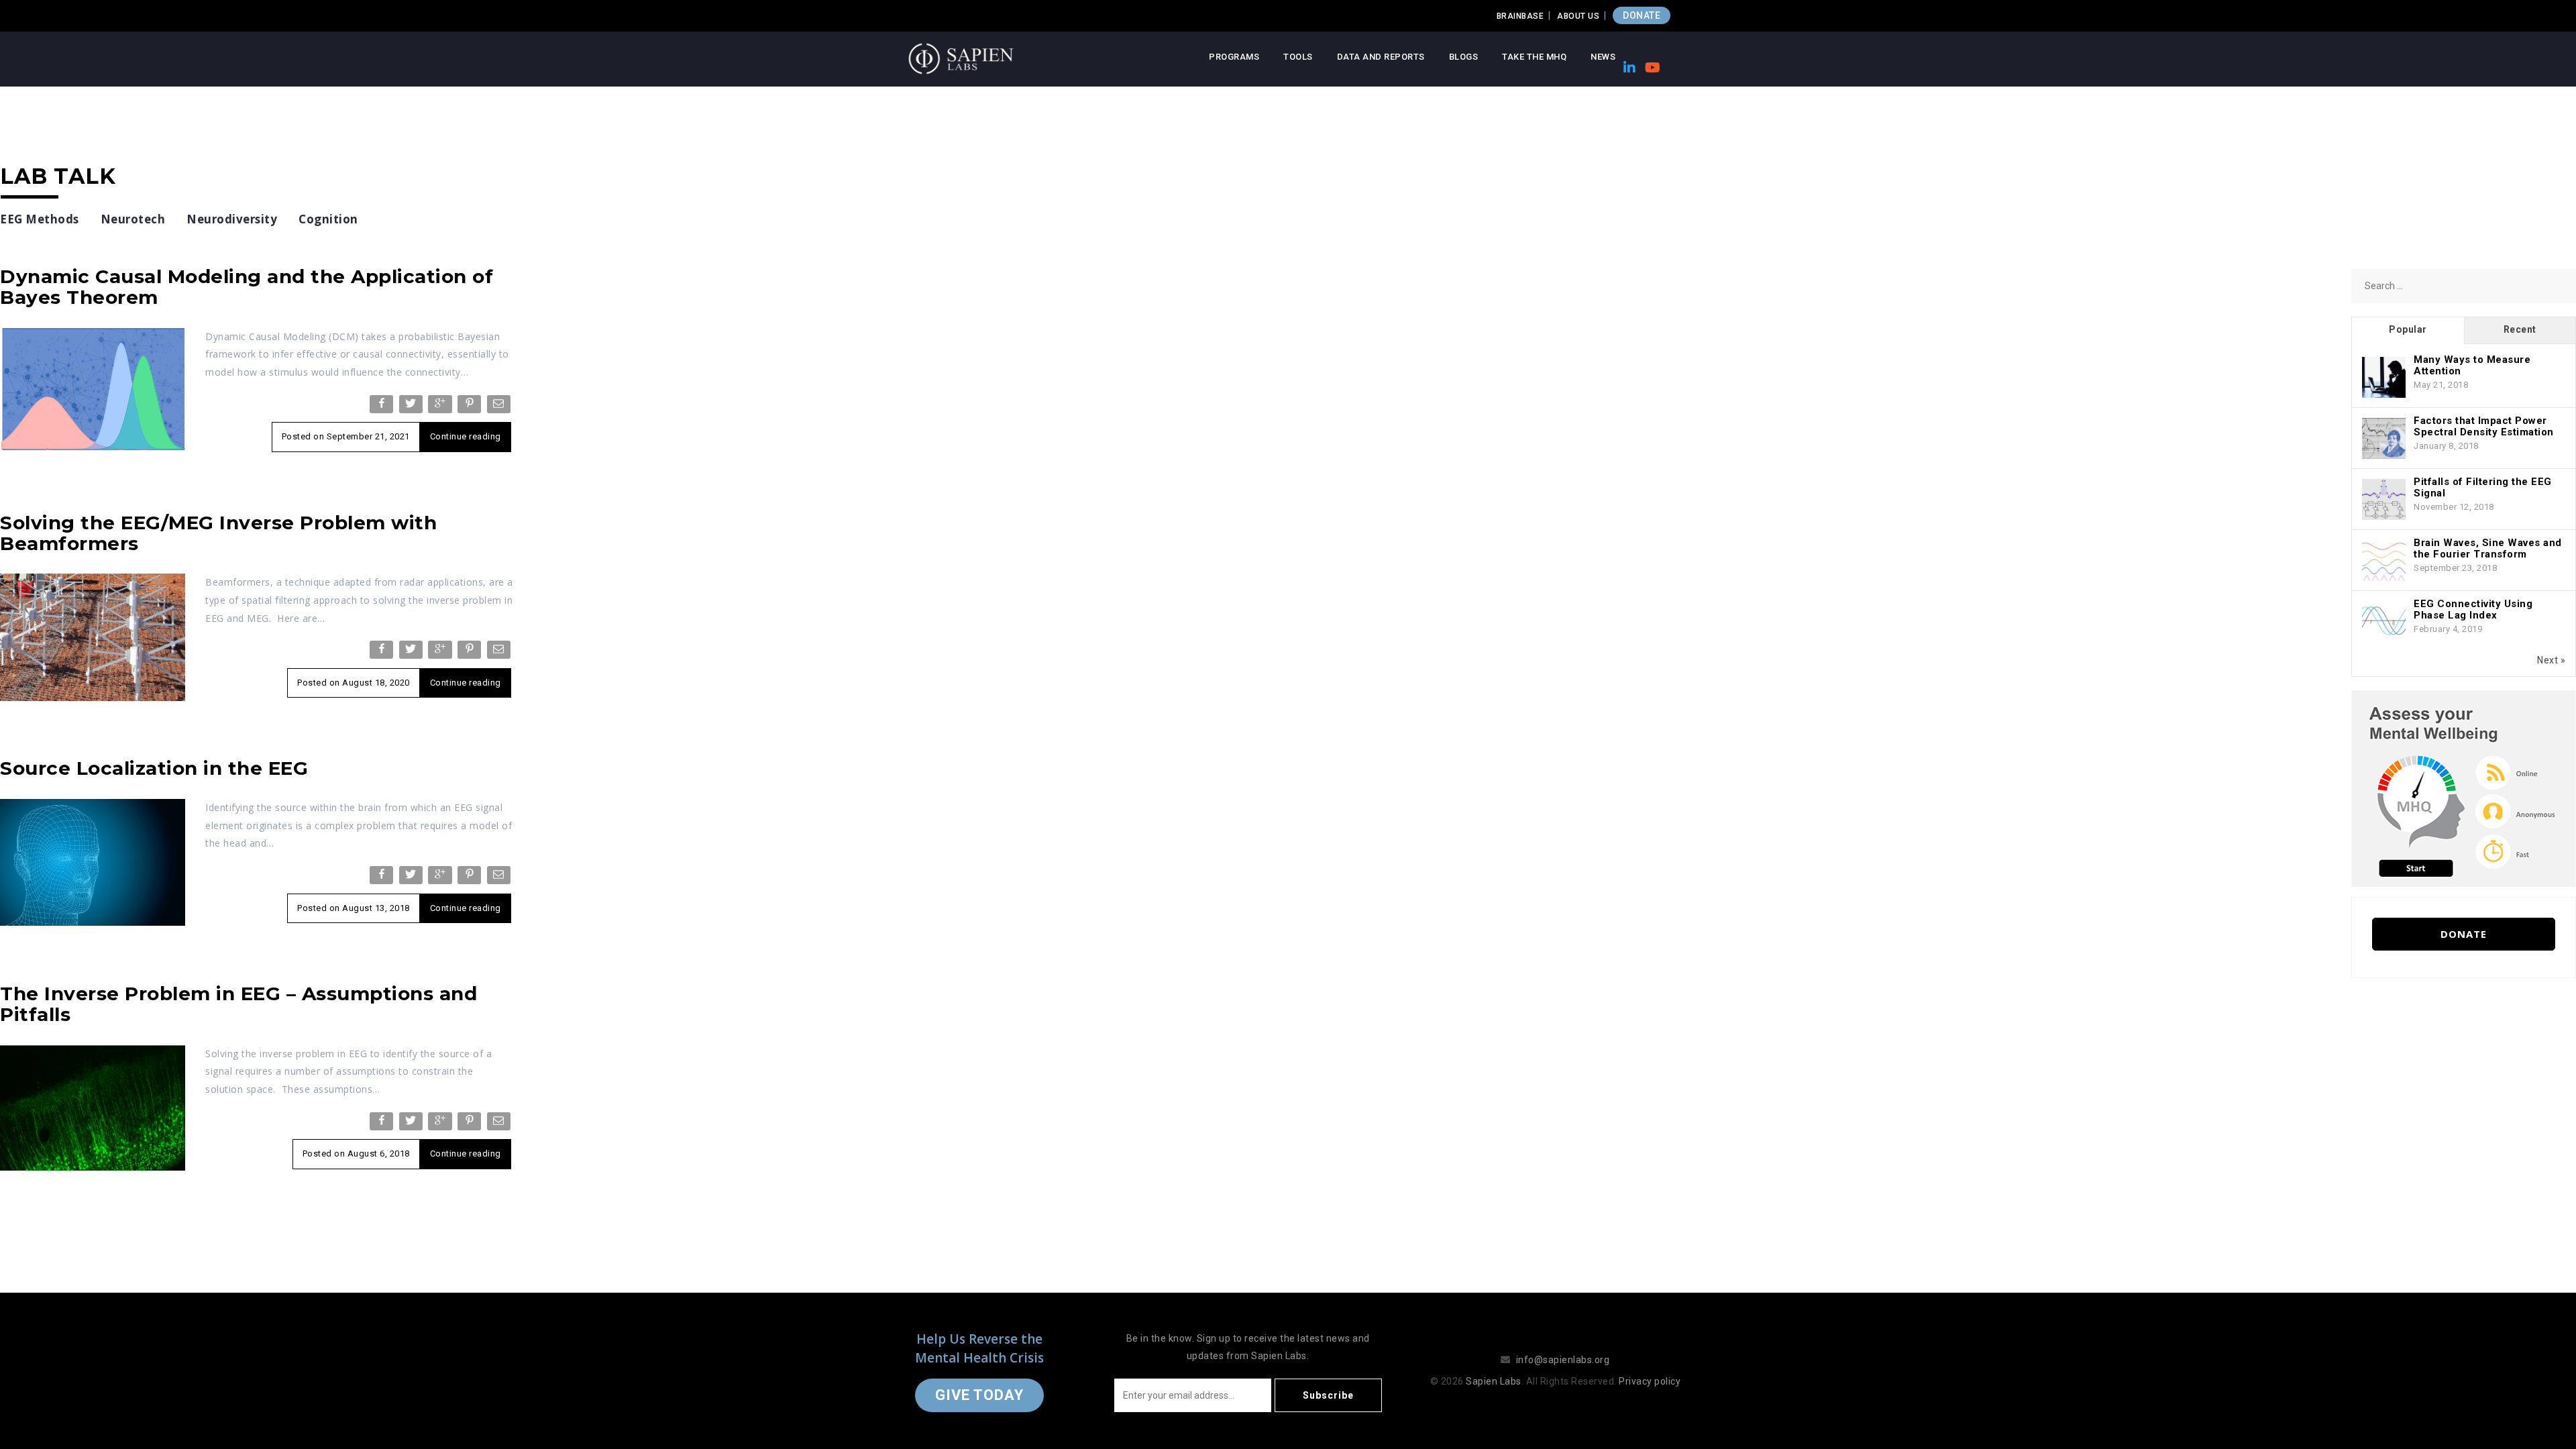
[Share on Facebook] (383, 407)
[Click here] (2464, 788)
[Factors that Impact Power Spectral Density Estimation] (2384, 439)
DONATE (1642, 15)
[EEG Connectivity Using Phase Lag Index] (2384, 622)
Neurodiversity (232, 219)
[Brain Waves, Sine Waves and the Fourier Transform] (2384, 561)
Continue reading (466, 436)
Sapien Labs (1494, 1381)
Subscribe (1328, 1395)
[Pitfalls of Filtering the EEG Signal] (2384, 500)
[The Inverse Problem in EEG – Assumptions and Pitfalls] (93, 1107)
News (1603, 57)
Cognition (328, 219)
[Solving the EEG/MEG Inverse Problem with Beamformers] (93, 637)
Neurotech (133, 219)
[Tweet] (412, 407)
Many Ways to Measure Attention (2472, 365)
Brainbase (1520, 16)
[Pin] (471, 407)
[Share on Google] (441, 407)
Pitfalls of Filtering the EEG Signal (2483, 487)
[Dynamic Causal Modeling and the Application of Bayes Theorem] (93, 388)
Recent (2520, 329)
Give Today (979, 1395)
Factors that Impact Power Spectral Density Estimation (2484, 426)
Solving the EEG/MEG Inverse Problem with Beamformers (218, 533)
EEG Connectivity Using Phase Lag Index (2473, 609)
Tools (1298, 57)
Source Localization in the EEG (154, 768)
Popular (2408, 329)
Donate (2464, 934)
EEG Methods (40, 219)
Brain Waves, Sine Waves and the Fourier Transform (2488, 548)
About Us (1578, 16)
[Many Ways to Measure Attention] (2384, 378)
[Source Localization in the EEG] (93, 861)
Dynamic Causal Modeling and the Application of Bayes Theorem (247, 287)
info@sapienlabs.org (1563, 1360)
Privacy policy (1650, 1381)
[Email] (500, 407)
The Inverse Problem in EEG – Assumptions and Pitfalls (238, 1004)
